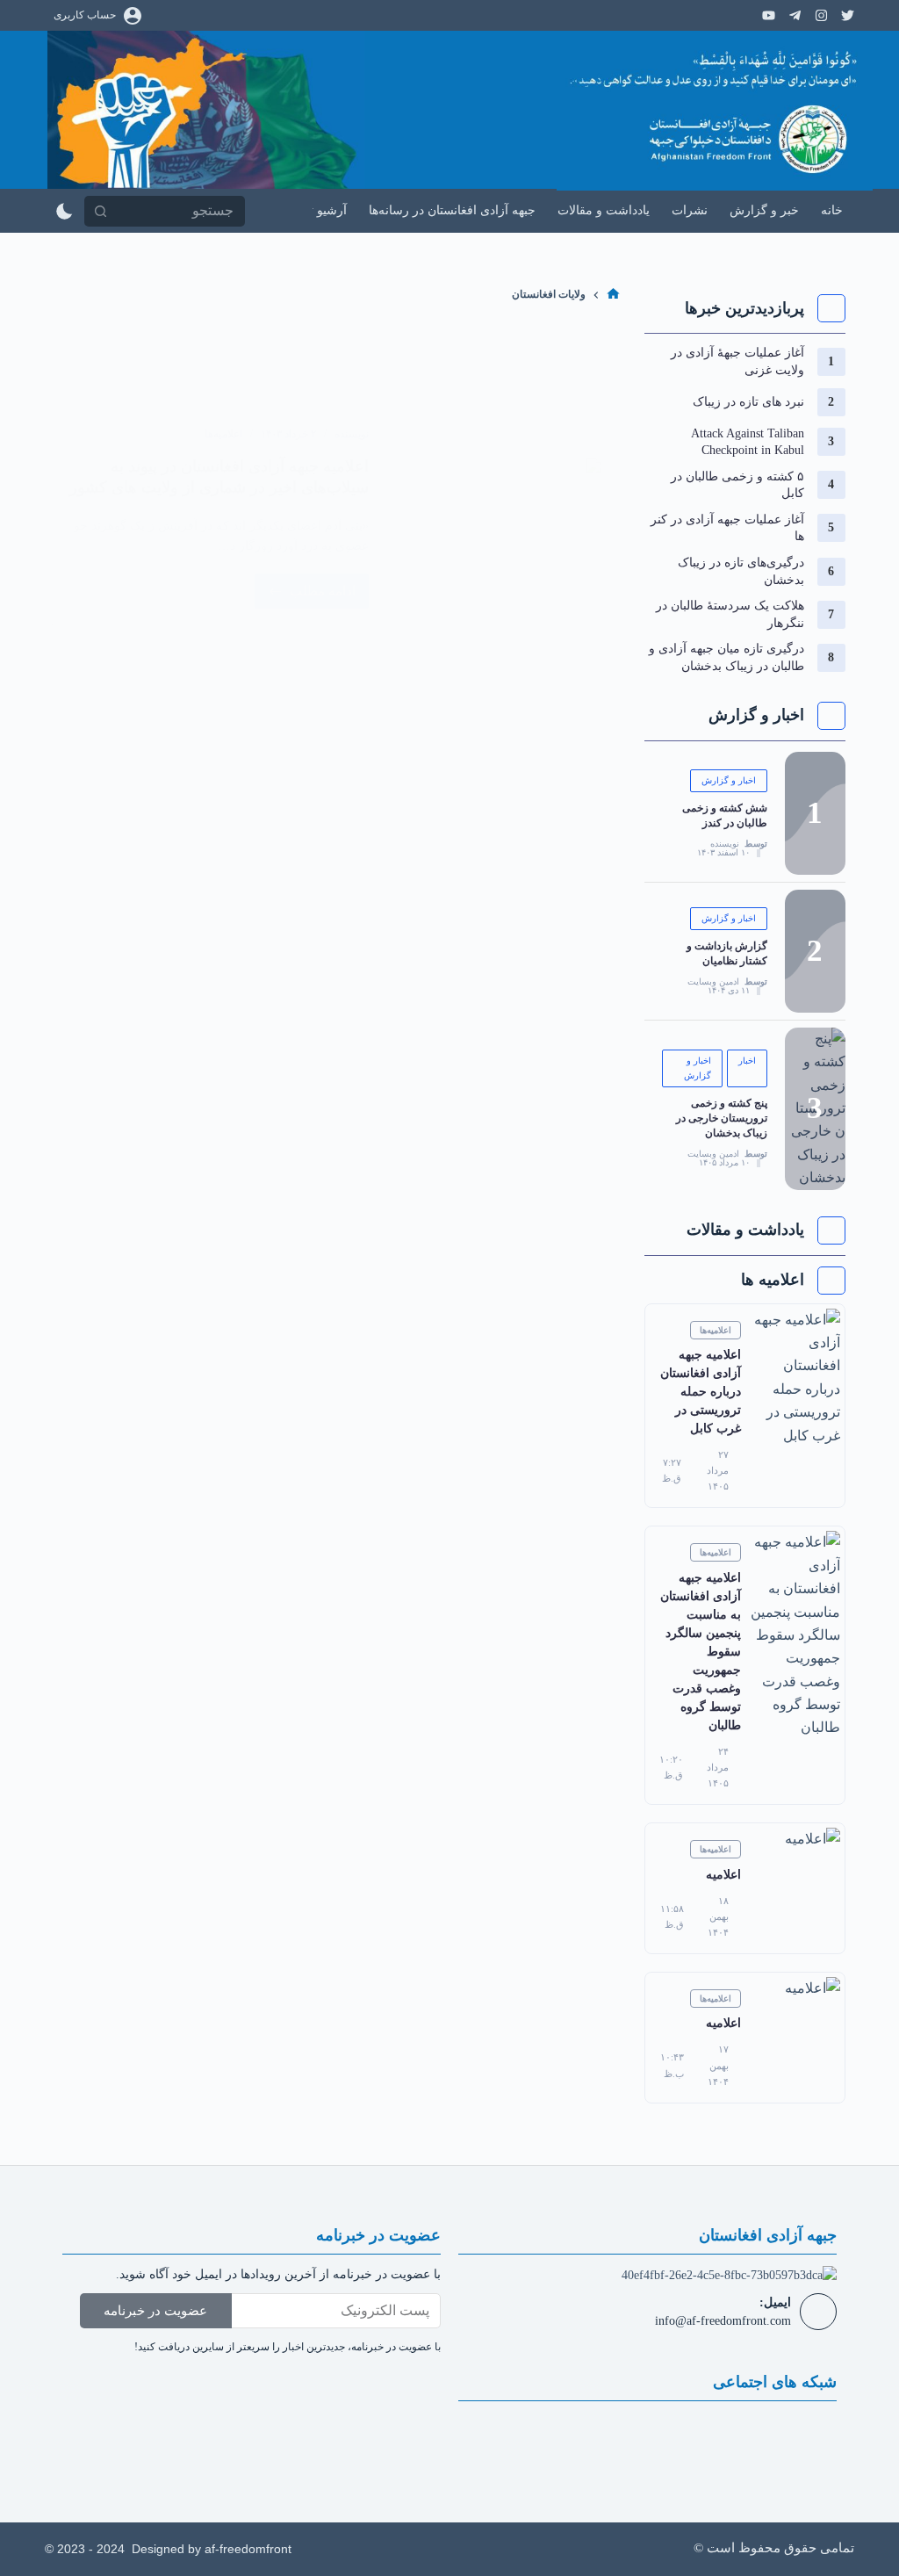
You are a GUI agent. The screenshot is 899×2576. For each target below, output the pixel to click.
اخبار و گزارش (729, 780)
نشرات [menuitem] (690, 210)
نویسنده (725, 844)
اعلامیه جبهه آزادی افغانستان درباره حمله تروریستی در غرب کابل (701, 1392)
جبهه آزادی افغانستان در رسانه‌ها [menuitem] (452, 210)
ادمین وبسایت (713, 982)
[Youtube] (647, 2434)
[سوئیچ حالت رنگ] (65, 211)
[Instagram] (848, 15)
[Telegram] (795, 15)
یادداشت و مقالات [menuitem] (604, 210)
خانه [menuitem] (832, 210)
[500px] (821, 15)
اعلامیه (723, 1875)
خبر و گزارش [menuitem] (764, 210)
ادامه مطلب (305, 586)
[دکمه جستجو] (100, 211)
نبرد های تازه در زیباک (748, 402)
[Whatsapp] (543, 2434)
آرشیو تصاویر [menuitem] (313, 210)
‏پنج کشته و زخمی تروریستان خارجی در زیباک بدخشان (722, 1118)
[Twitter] (699, 2434)
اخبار (747, 1061)
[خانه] (613, 295)
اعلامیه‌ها (223, 434)
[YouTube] (769, 15)
